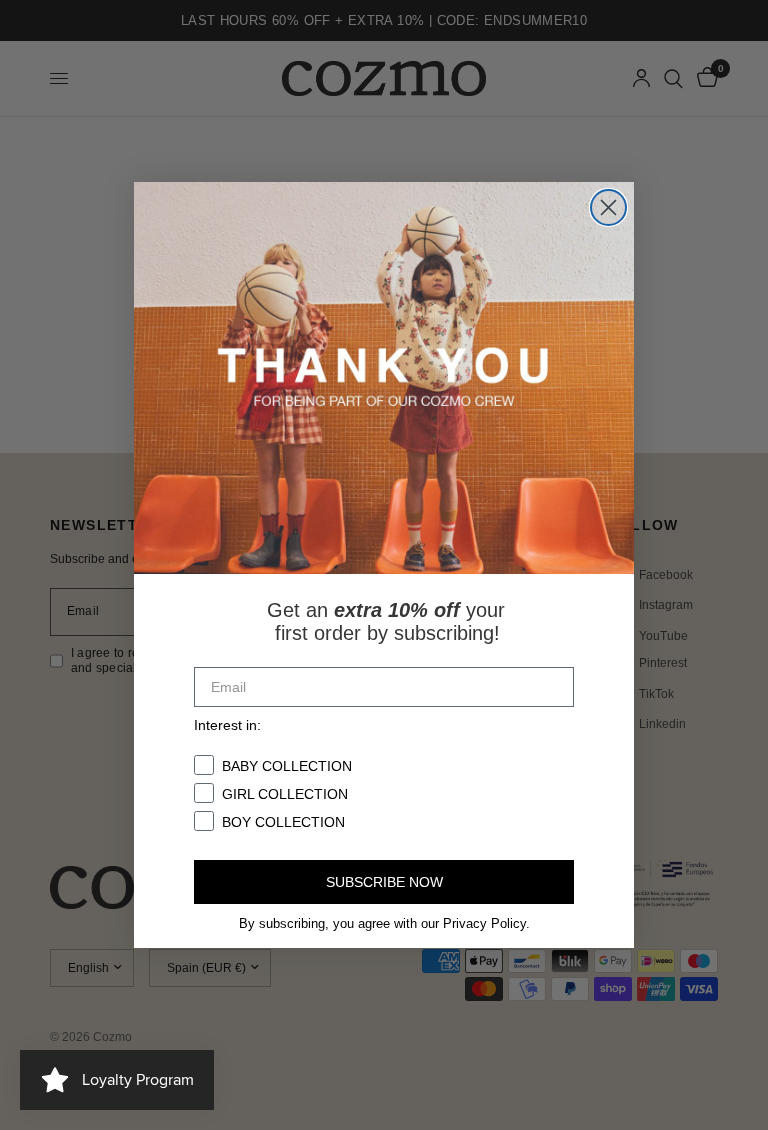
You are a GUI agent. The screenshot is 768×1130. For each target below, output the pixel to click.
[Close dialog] (608, 207)
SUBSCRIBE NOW (384, 882)
